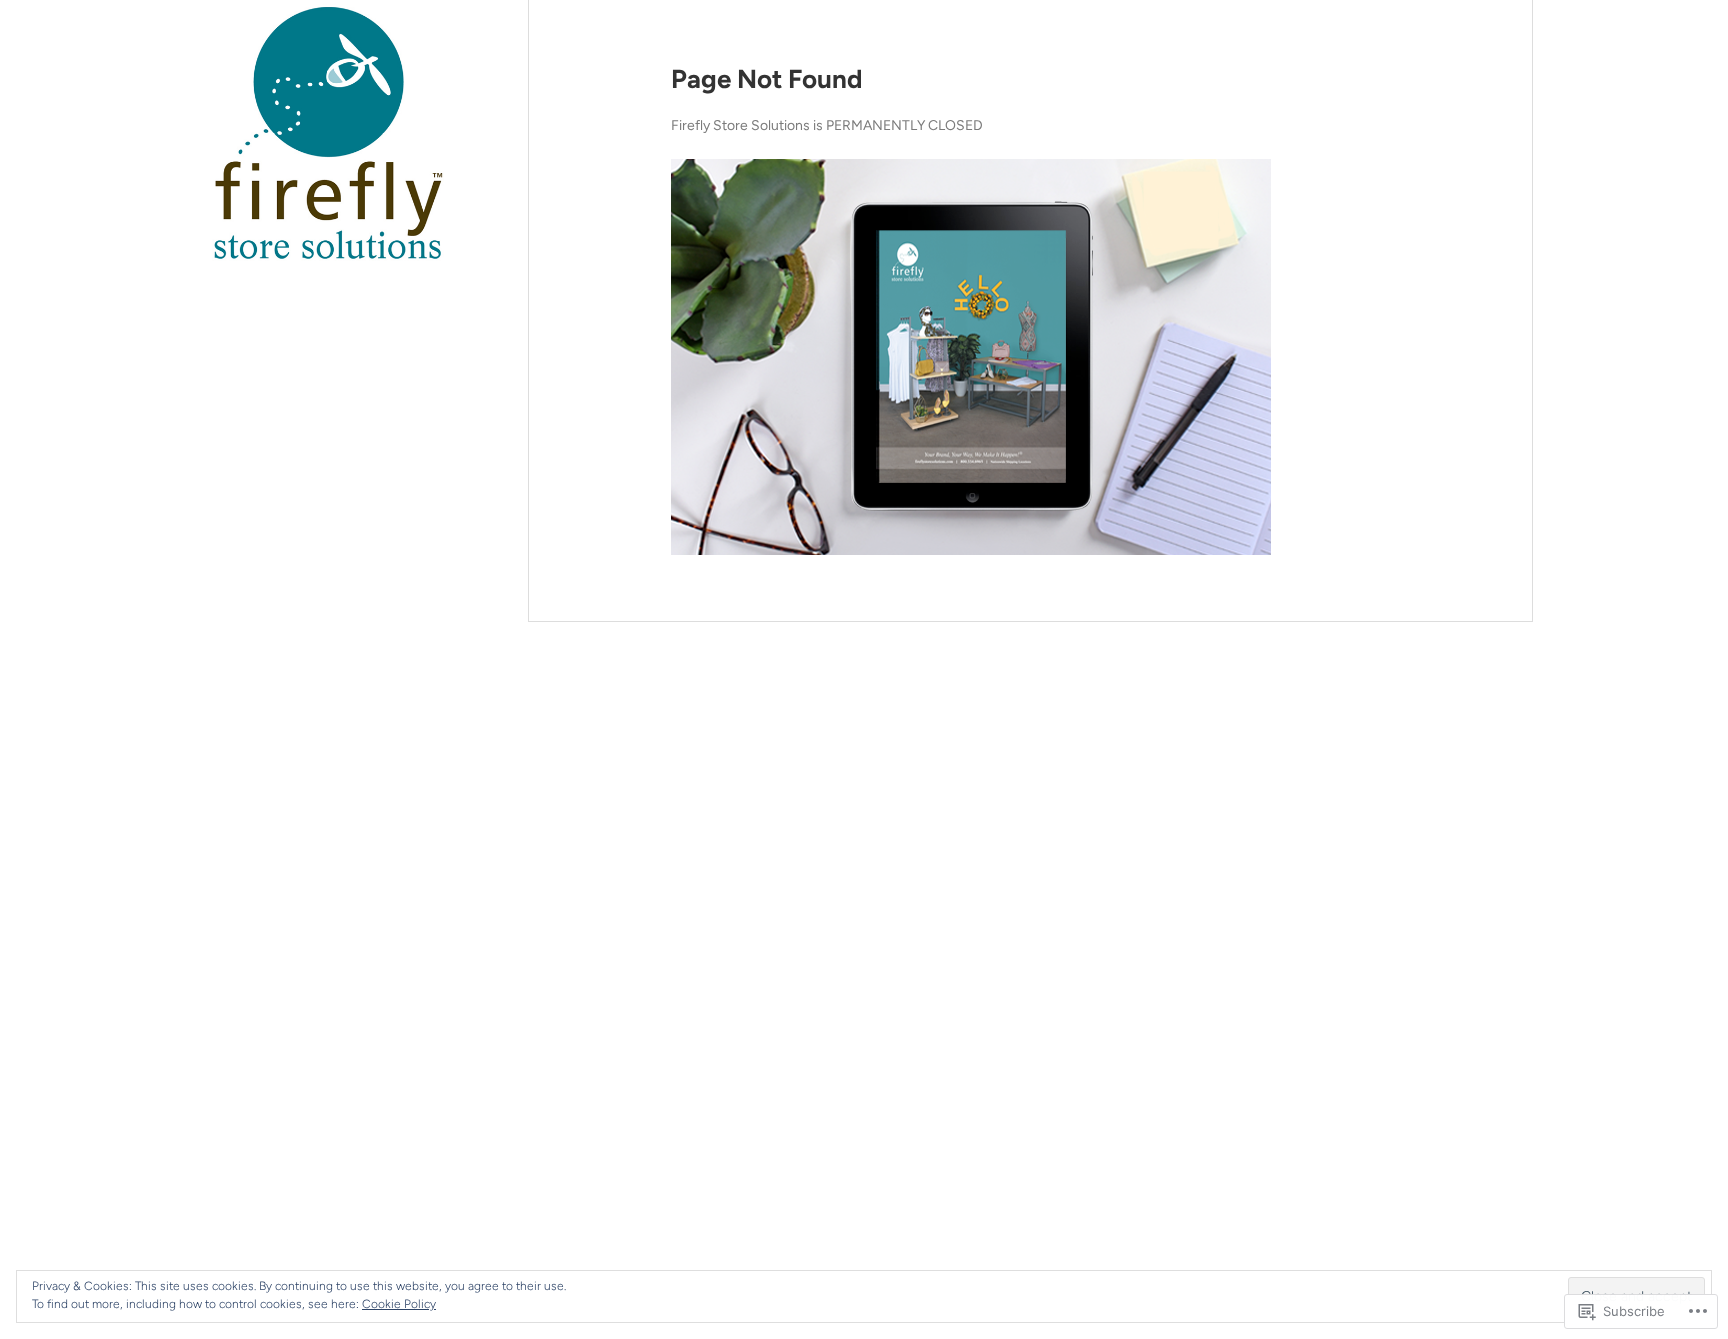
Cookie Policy (399, 1304)
